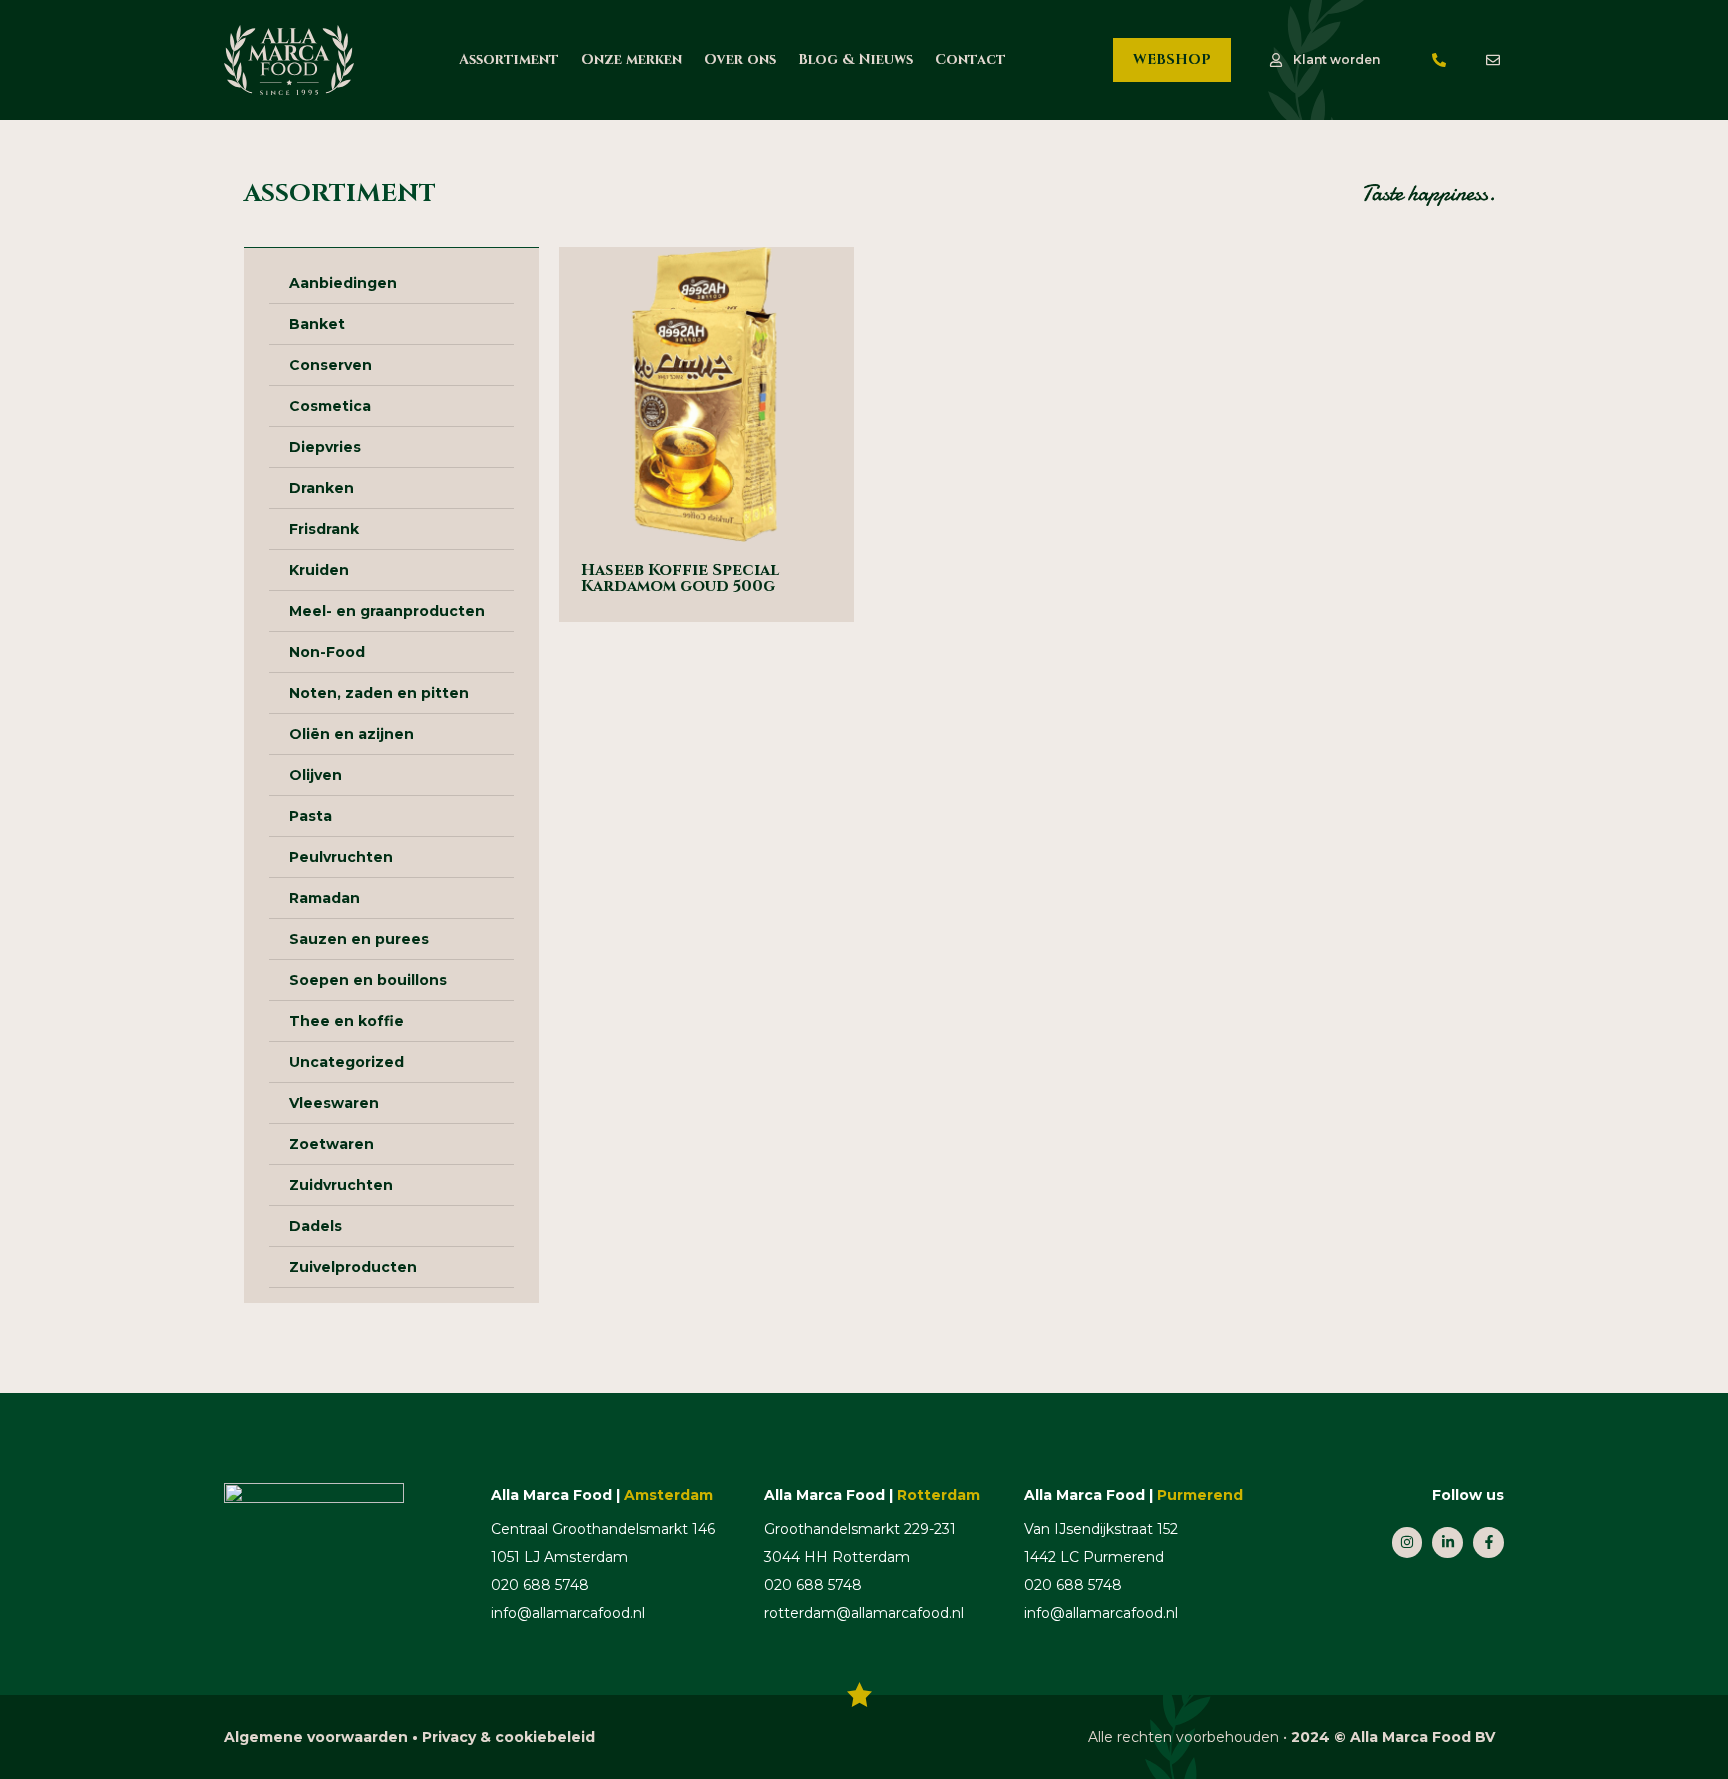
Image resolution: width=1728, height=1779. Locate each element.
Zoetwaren (331, 1144)
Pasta (310, 816)
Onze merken (631, 59)
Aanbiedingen (343, 283)
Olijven (315, 775)
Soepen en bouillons (368, 980)
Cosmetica (330, 406)
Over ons (740, 59)
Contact (970, 59)
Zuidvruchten (341, 1185)
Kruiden (319, 570)
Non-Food (327, 652)
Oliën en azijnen (351, 734)
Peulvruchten (341, 857)
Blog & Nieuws (855, 59)
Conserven (330, 365)
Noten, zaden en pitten (379, 693)
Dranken (321, 488)
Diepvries (325, 447)
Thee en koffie (346, 1021)
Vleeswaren (334, 1103)
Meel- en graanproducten (387, 611)
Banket (317, 324)
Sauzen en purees (359, 939)
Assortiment (509, 59)
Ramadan (324, 898)
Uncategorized (346, 1062)
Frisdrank (324, 529)
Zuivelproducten (353, 1267)
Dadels (315, 1226)
